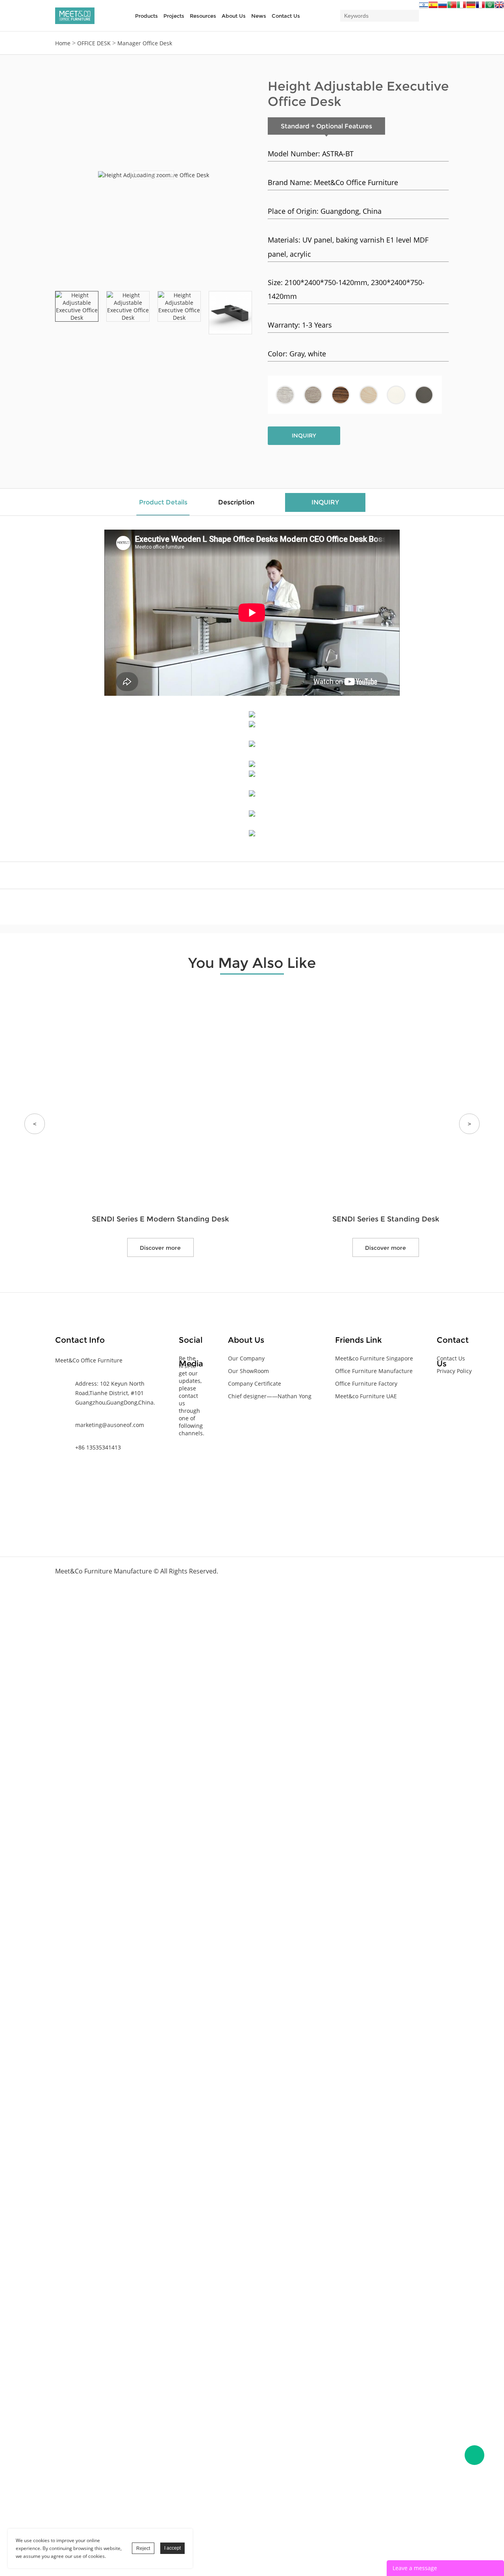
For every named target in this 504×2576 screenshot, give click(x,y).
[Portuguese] (452, 7)
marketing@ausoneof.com (110, 1425)
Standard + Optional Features (326, 126)
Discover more (160, 1248)
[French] (480, 7)
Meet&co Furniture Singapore (374, 1358)
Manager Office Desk (145, 43)
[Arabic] (490, 7)
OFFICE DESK (94, 43)
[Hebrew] (424, 7)
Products (146, 16)
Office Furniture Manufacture (374, 1371)
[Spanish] (433, 7)
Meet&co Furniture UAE (366, 1396)
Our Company (246, 1358)
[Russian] (443, 7)
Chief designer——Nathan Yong (270, 1396)
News (259, 16)
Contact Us (286, 16)
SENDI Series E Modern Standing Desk (160, 1219)
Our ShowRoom (248, 1371)
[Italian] (461, 7)
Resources (203, 16)
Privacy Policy (454, 1371)
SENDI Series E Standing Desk (386, 1219)
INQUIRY (304, 436)
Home (63, 43)
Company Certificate (255, 1383)
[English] (499, 7)
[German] (471, 7)
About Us (234, 16)
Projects (174, 16)
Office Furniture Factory (366, 1383)
